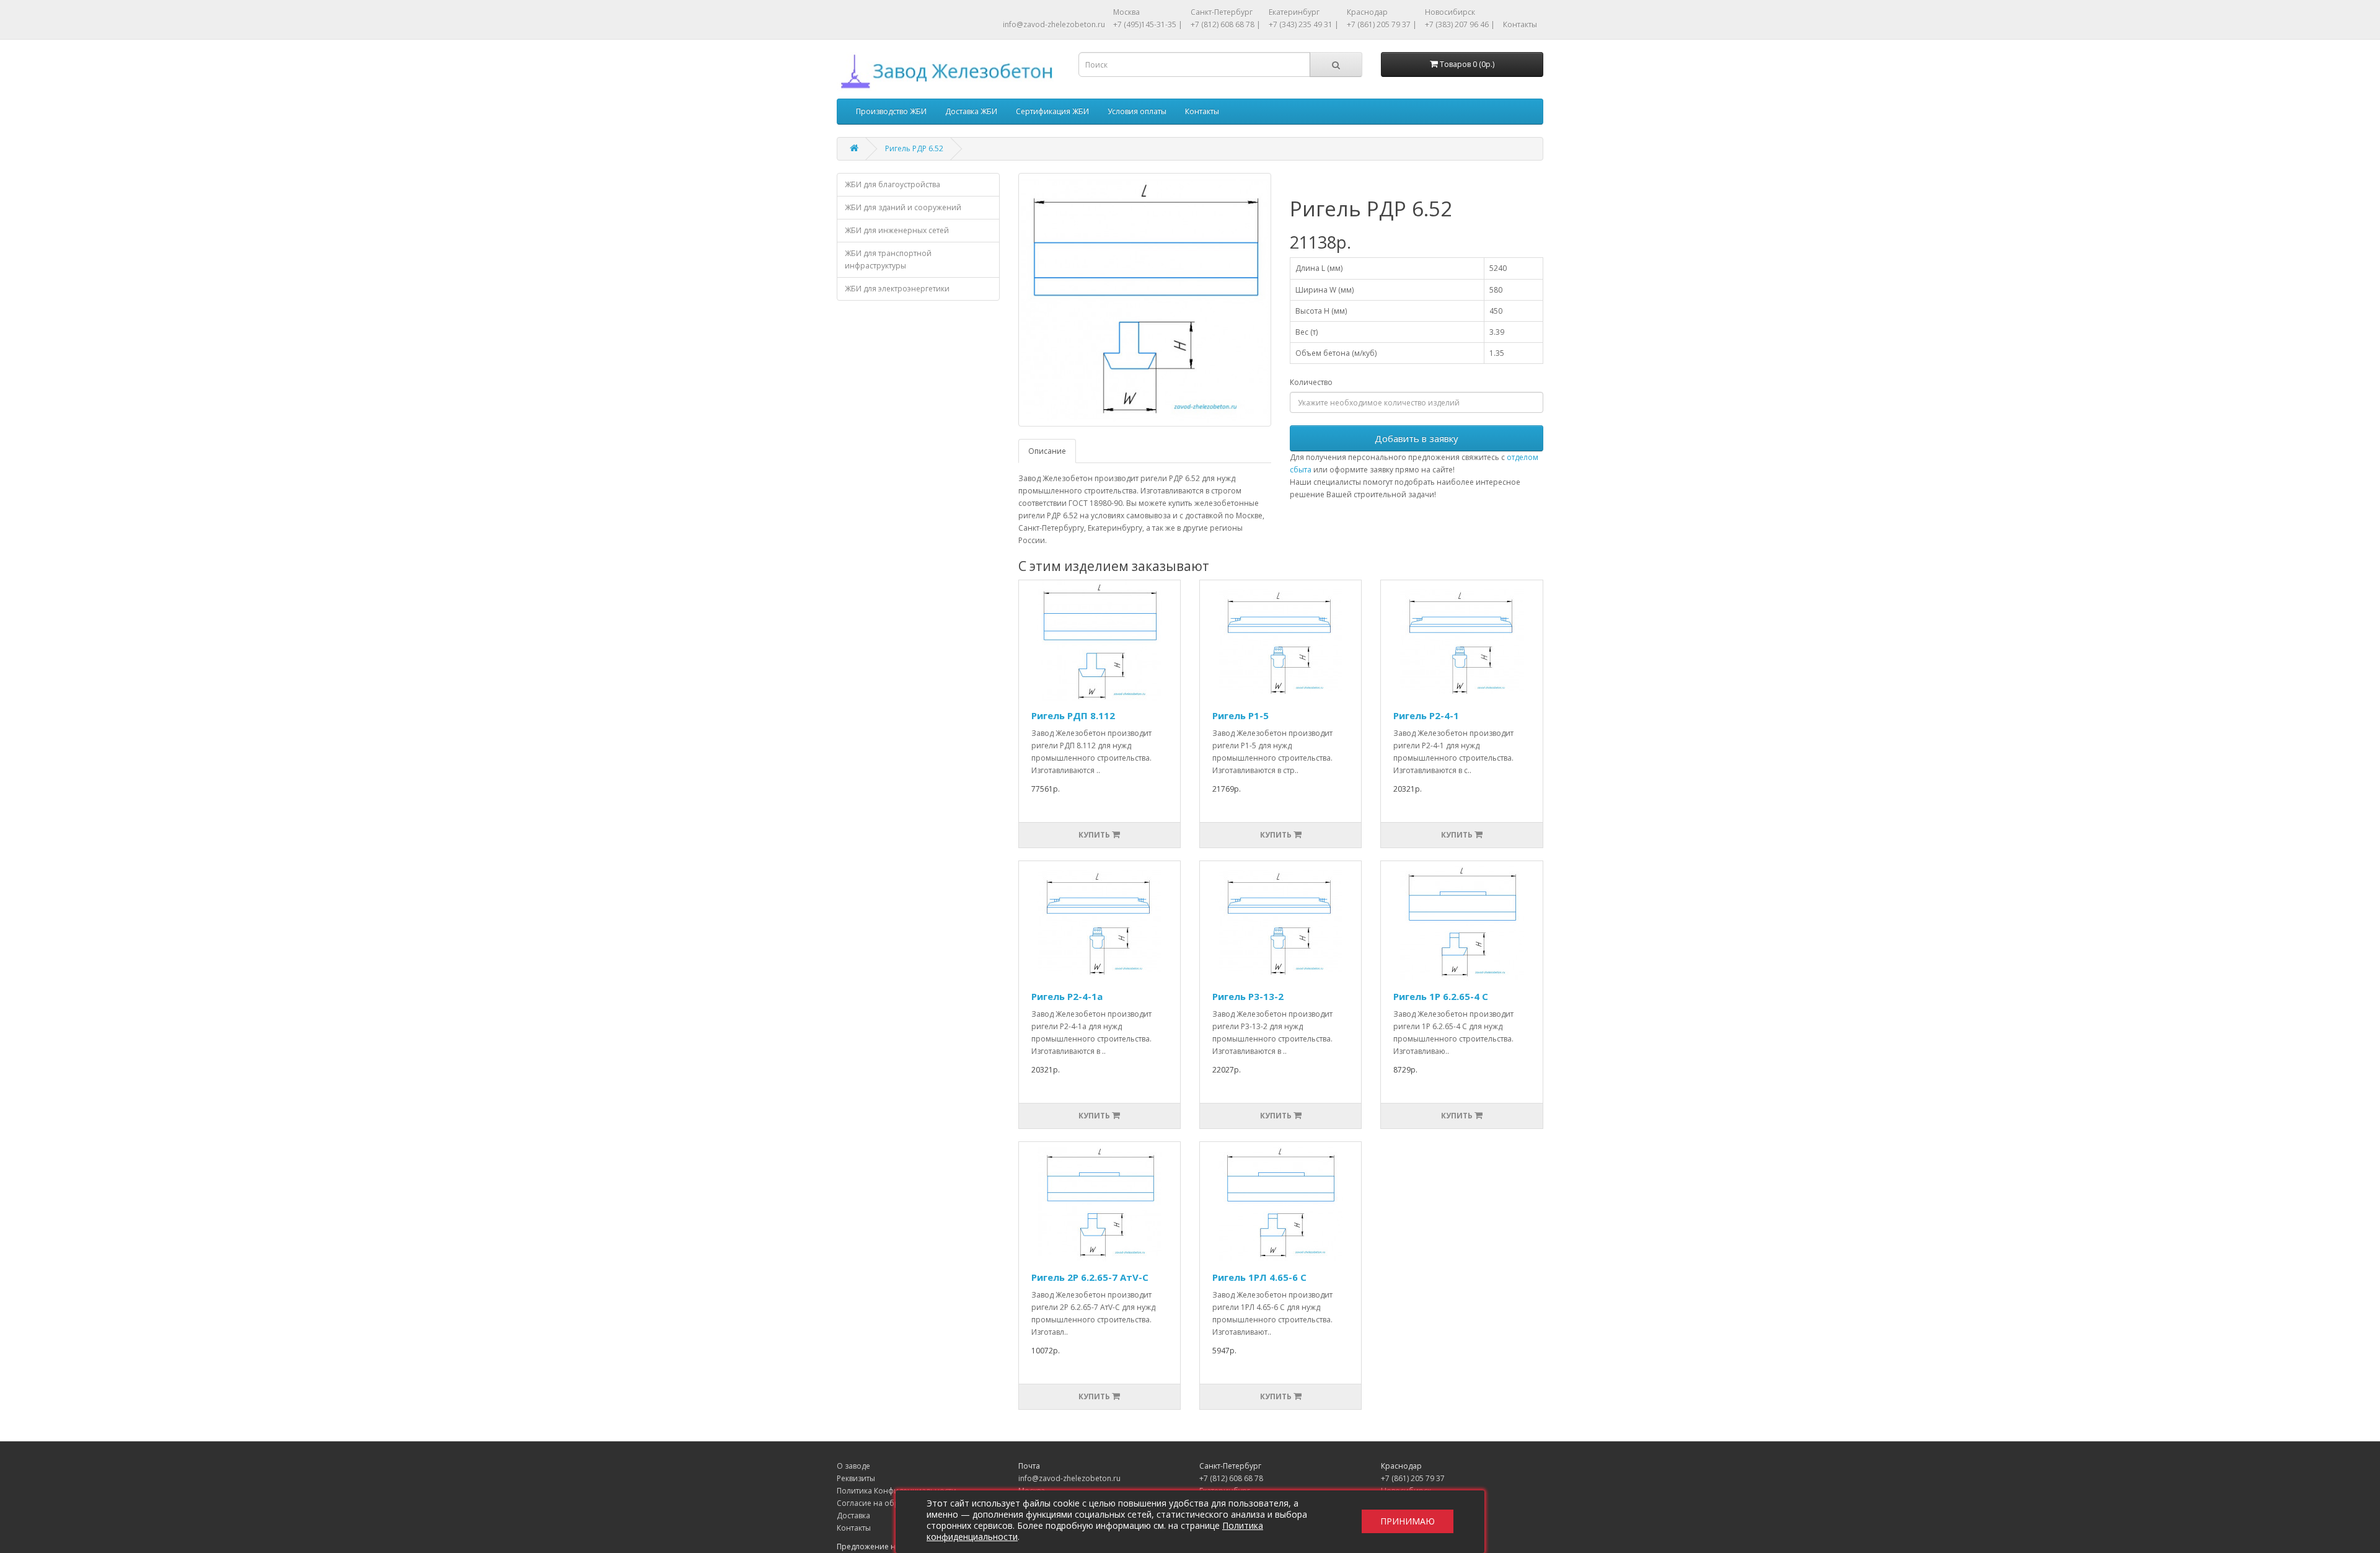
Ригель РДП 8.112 (1073, 715)
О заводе (853, 1466)
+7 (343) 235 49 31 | (1304, 24)
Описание (1047, 451)
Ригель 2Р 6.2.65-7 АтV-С (1090, 1277)
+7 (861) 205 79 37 (1413, 1478)
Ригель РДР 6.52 (914, 148)
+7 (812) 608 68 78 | (1226, 24)
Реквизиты (856, 1478)
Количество (1311, 382)
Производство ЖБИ (891, 111)
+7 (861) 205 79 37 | (1382, 24)
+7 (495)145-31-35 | (1148, 24)
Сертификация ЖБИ (1052, 111)
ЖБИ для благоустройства (892, 184)
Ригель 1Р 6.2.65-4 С (1441, 996)
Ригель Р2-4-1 (1426, 715)
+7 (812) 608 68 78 (1231, 1478)
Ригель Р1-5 (1241, 715)
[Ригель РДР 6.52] (1145, 300)
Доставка (853, 1515)
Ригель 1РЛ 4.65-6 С (1259, 1277)
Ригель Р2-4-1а (1067, 996)
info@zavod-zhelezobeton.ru (1054, 24)
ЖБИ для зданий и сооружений (903, 207)
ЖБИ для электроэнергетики (897, 289)
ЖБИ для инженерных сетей (897, 230)
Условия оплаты (1137, 111)
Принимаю (1408, 1522)
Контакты (1520, 24)
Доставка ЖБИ (971, 111)
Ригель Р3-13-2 (1248, 996)
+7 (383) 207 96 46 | (1460, 24)
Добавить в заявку (1417, 438)
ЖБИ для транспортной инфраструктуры (888, 259)
